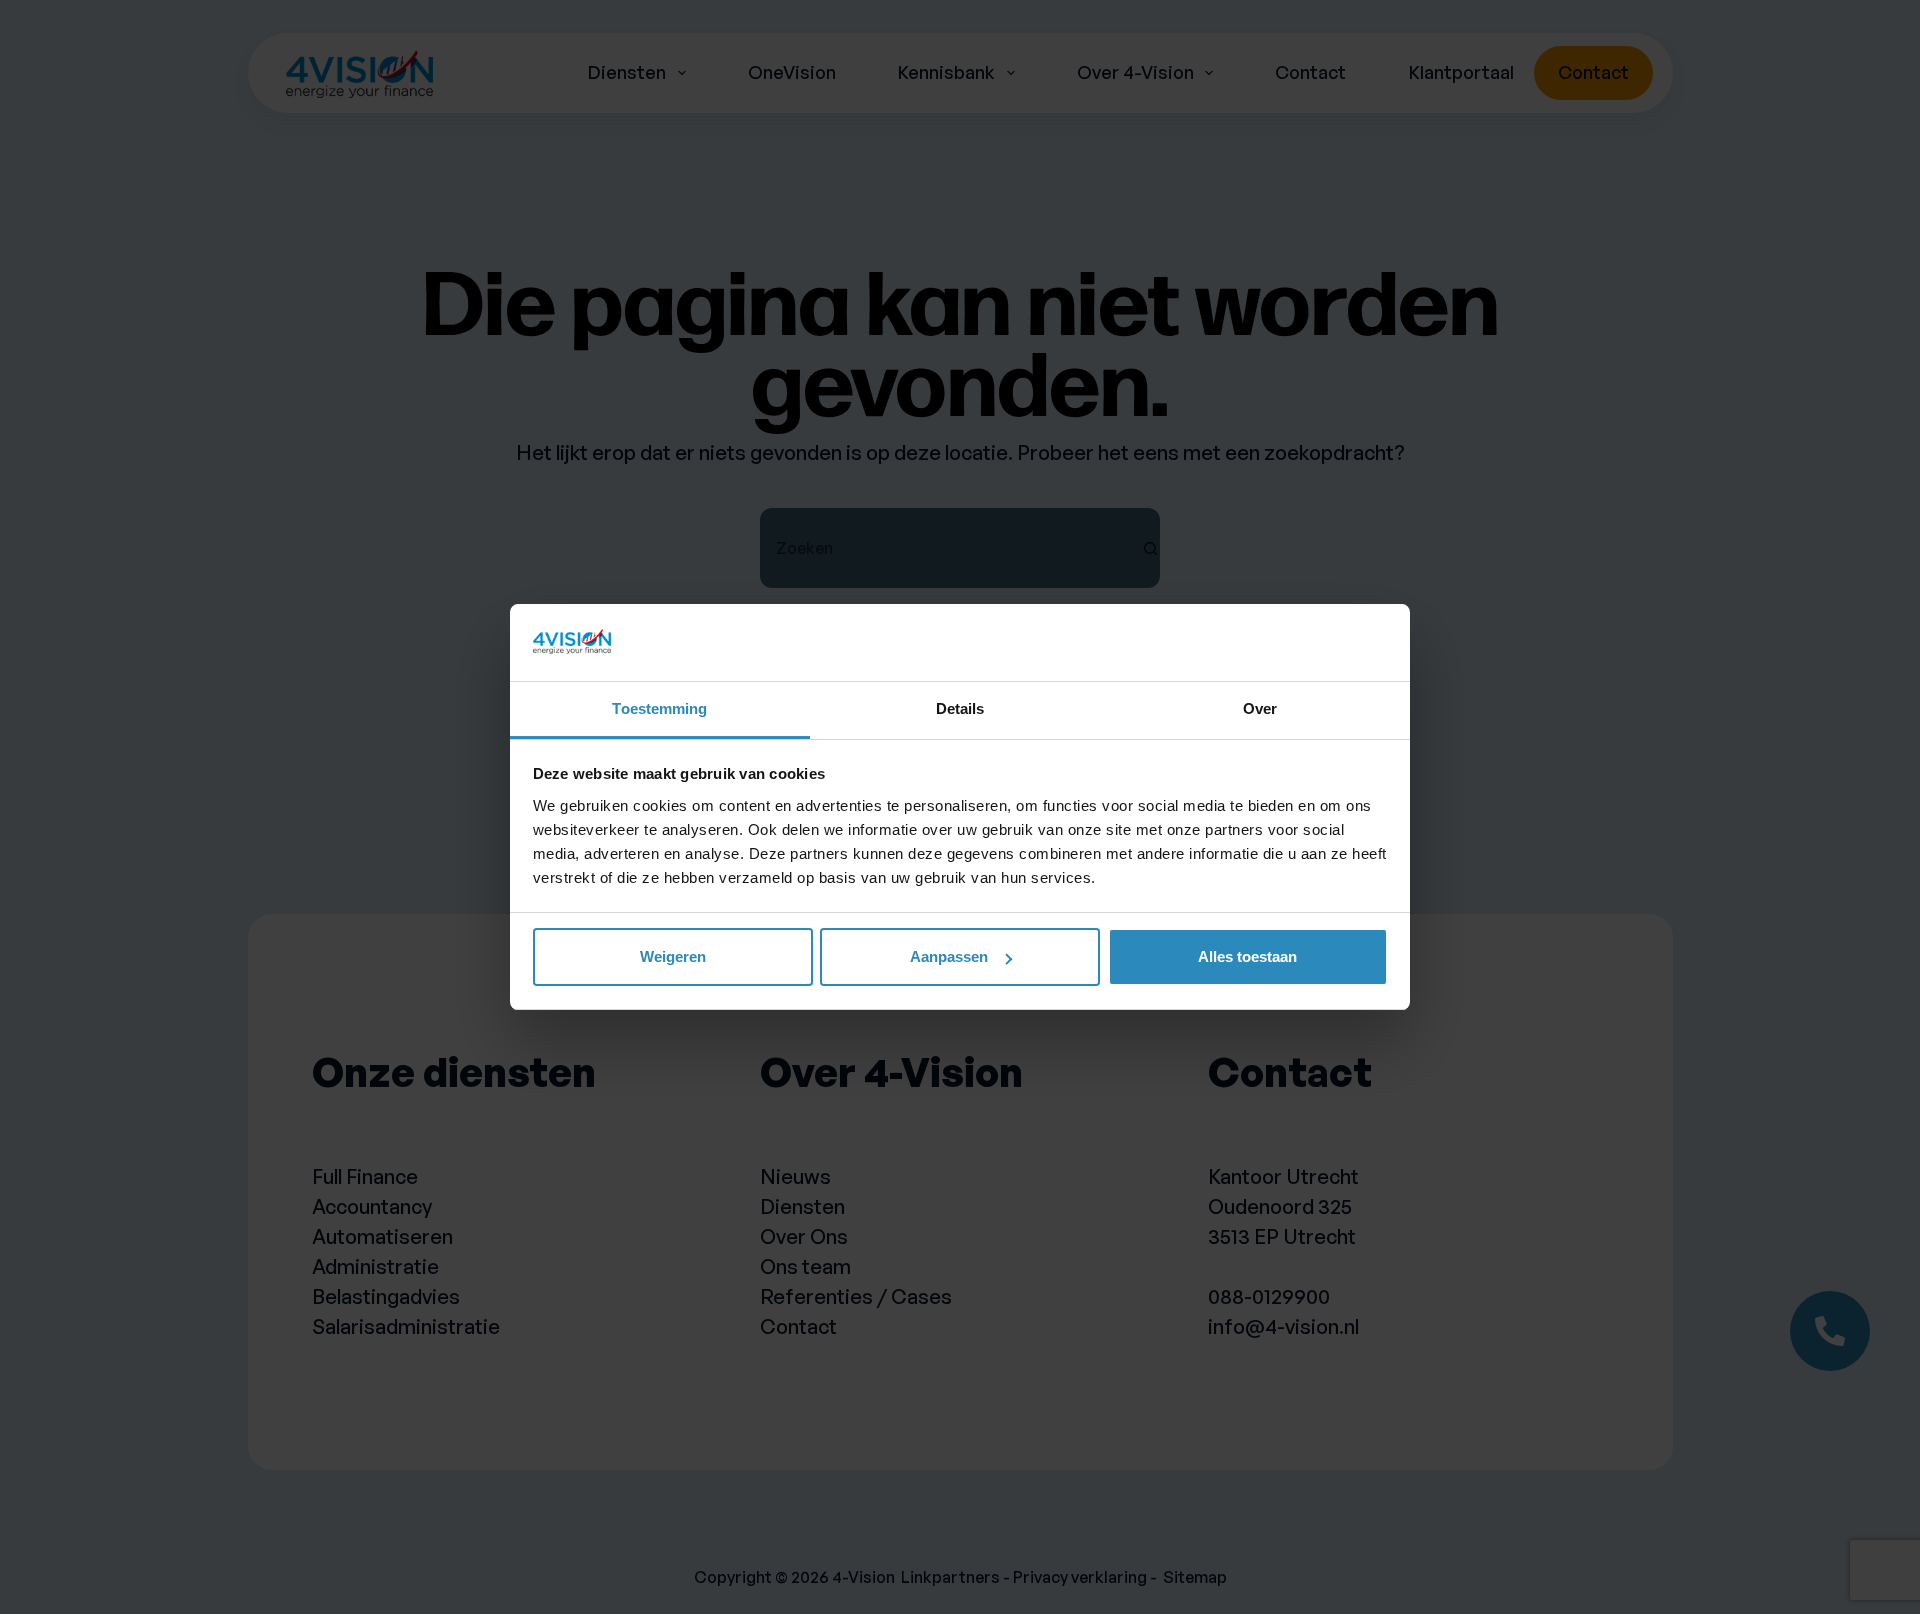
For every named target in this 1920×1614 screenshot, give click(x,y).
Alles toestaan (1247, 956)
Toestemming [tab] (659, 708)
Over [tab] (1260, 708)
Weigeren (673, 956)
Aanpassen (949, 956)
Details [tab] (960, 708)
